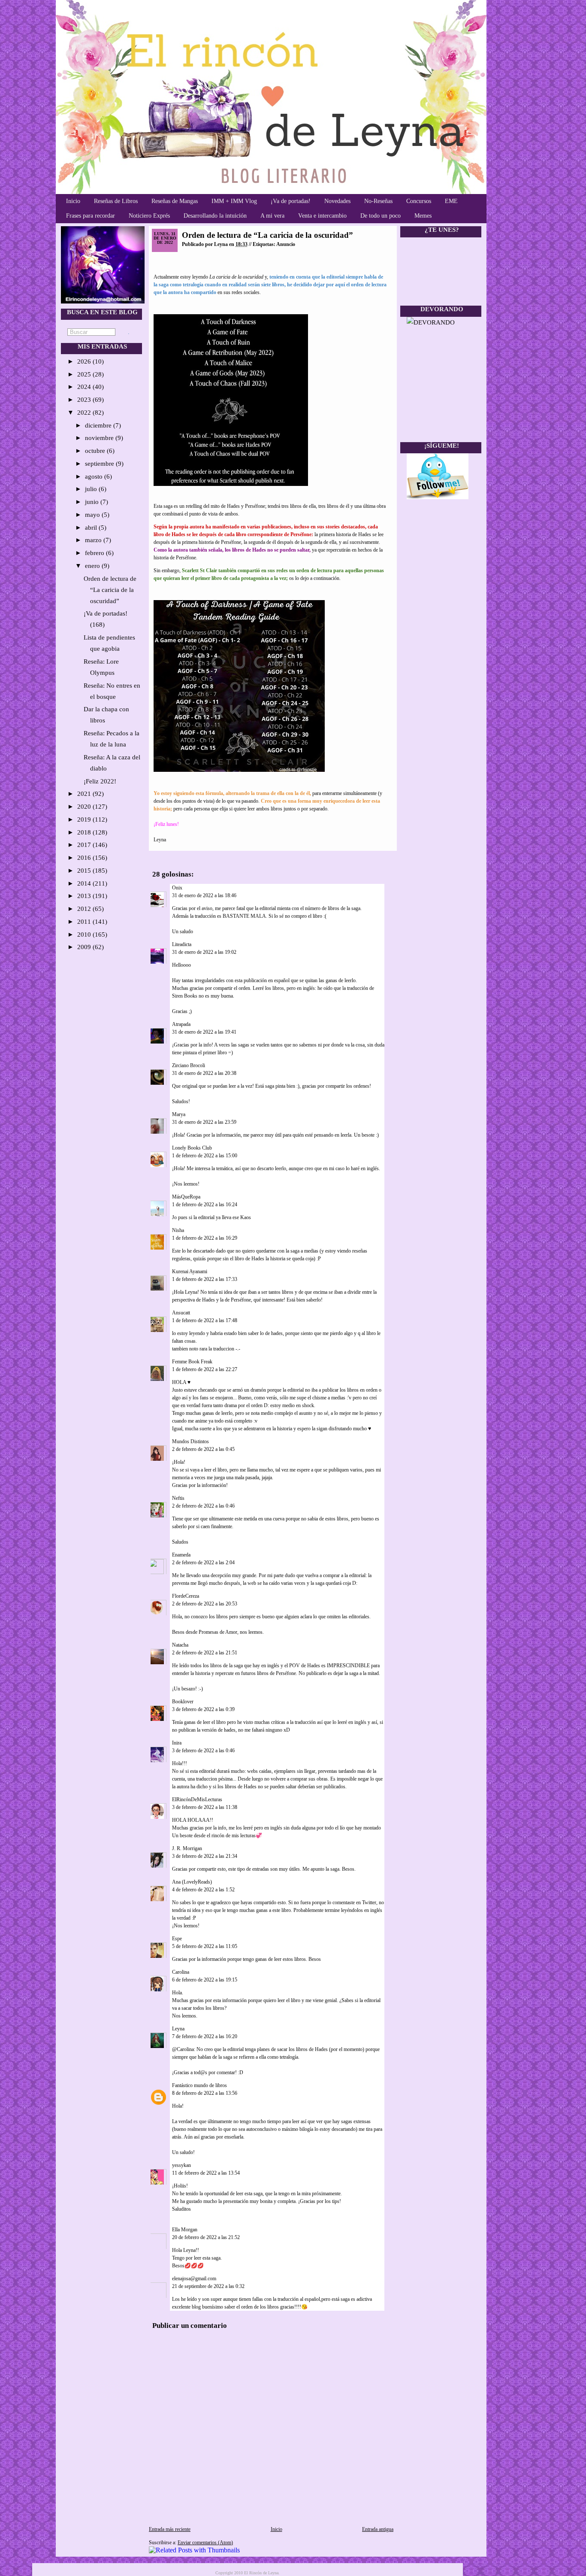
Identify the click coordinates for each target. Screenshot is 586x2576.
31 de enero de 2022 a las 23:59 (204, 1122)
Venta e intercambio (322, 216)
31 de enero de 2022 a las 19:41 (204, 1032)
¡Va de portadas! (291, 201)
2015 (85, 871)
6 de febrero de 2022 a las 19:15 (205, 1980)
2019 (85, 819)
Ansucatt (181, 1313)
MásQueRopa (186, 1197)
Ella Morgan (185, 2230)
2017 (85, 845)
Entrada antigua (378, 2529)
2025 (85, 374)
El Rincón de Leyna (261, 2573)
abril (92, 528)
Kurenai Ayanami (190, 1271)
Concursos (419, 201)
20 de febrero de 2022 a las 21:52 (206, 2237)
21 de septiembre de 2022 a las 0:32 (208, 2286)
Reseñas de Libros (116, 201)
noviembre (100, 438)
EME (451, 201)
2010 (85, 935)
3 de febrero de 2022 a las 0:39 (203, 1709)
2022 (85, 413)
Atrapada (181, 1024)
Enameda (181, 1555)
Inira (177, 1743)
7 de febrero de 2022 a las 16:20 (205, 2036)
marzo (94, 540)
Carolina (181, 1972)
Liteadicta (182, 944)
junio (93, 502)
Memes (423, 216)
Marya (179, 1114)
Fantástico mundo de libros (199, 2085)
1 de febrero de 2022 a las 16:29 (205, 1238)
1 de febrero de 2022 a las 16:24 (205, 1205)
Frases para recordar (91, 216)
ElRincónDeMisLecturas (197, 1799)
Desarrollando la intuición (215, 216)
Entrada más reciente (170, 2529)
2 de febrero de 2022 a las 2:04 (203, 1563)
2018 (85, 832)
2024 (85, 387)
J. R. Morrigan (187, 1848)
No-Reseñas (378, 201)
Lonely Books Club (192, 1148)
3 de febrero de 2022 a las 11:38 (205, 1807)
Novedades (337, 201)
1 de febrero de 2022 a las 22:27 (205, 1369)
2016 (85, 858)
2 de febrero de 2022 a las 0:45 (203, 1449)
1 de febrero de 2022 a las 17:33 (205, 1279)
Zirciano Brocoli (189, 1065)
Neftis (178, 1498)
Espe (177, 1939)
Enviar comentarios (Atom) (205, 2543)
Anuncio (286, 244)
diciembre (99, 425)
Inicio (73, 201)
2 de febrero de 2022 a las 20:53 (205, 1604)
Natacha (180, 1645)
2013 (85, 896)
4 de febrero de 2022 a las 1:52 (203, 1890)
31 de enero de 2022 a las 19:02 (204, 952)
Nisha (178, 1230)
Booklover (183, 1702)
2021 (85, 794)
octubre (96, 451)
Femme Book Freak (192, 1362)
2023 (85, 400)
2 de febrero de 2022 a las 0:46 (203, 1506)
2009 (85, 947)
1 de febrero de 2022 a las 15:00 (205, 1156)
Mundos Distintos (190, 1441)
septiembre (100, 464)
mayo (93, 515)
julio (92, 489)
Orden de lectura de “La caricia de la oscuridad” (110, 590)
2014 (85, 883)
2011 (85, 922)
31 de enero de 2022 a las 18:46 (204, 895)
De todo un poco (381, 216)
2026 (85, 361)
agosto (95, 476)
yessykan (181, 2165)
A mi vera (272, 216)
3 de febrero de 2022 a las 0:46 (203, 1751)
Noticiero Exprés (149, 216)
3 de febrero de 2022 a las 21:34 (205, 1856)
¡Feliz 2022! (100, 781)
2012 (85, 909)
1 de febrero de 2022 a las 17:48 (205, 1320)
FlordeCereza (186, 1596)
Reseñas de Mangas (175, 201)
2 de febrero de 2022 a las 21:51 (205, 1653)
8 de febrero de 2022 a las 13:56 (205, 2093)
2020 (85, 807)
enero (93, 566)
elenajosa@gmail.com (194, 2279)
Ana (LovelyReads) (192, 1882)
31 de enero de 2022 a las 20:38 (204, 1073)
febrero (95, 553)
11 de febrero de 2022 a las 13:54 (206, 2173)
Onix (177, 888)
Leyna (178, 2029)
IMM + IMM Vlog (234, 201)
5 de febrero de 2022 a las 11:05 (205, 1946)
